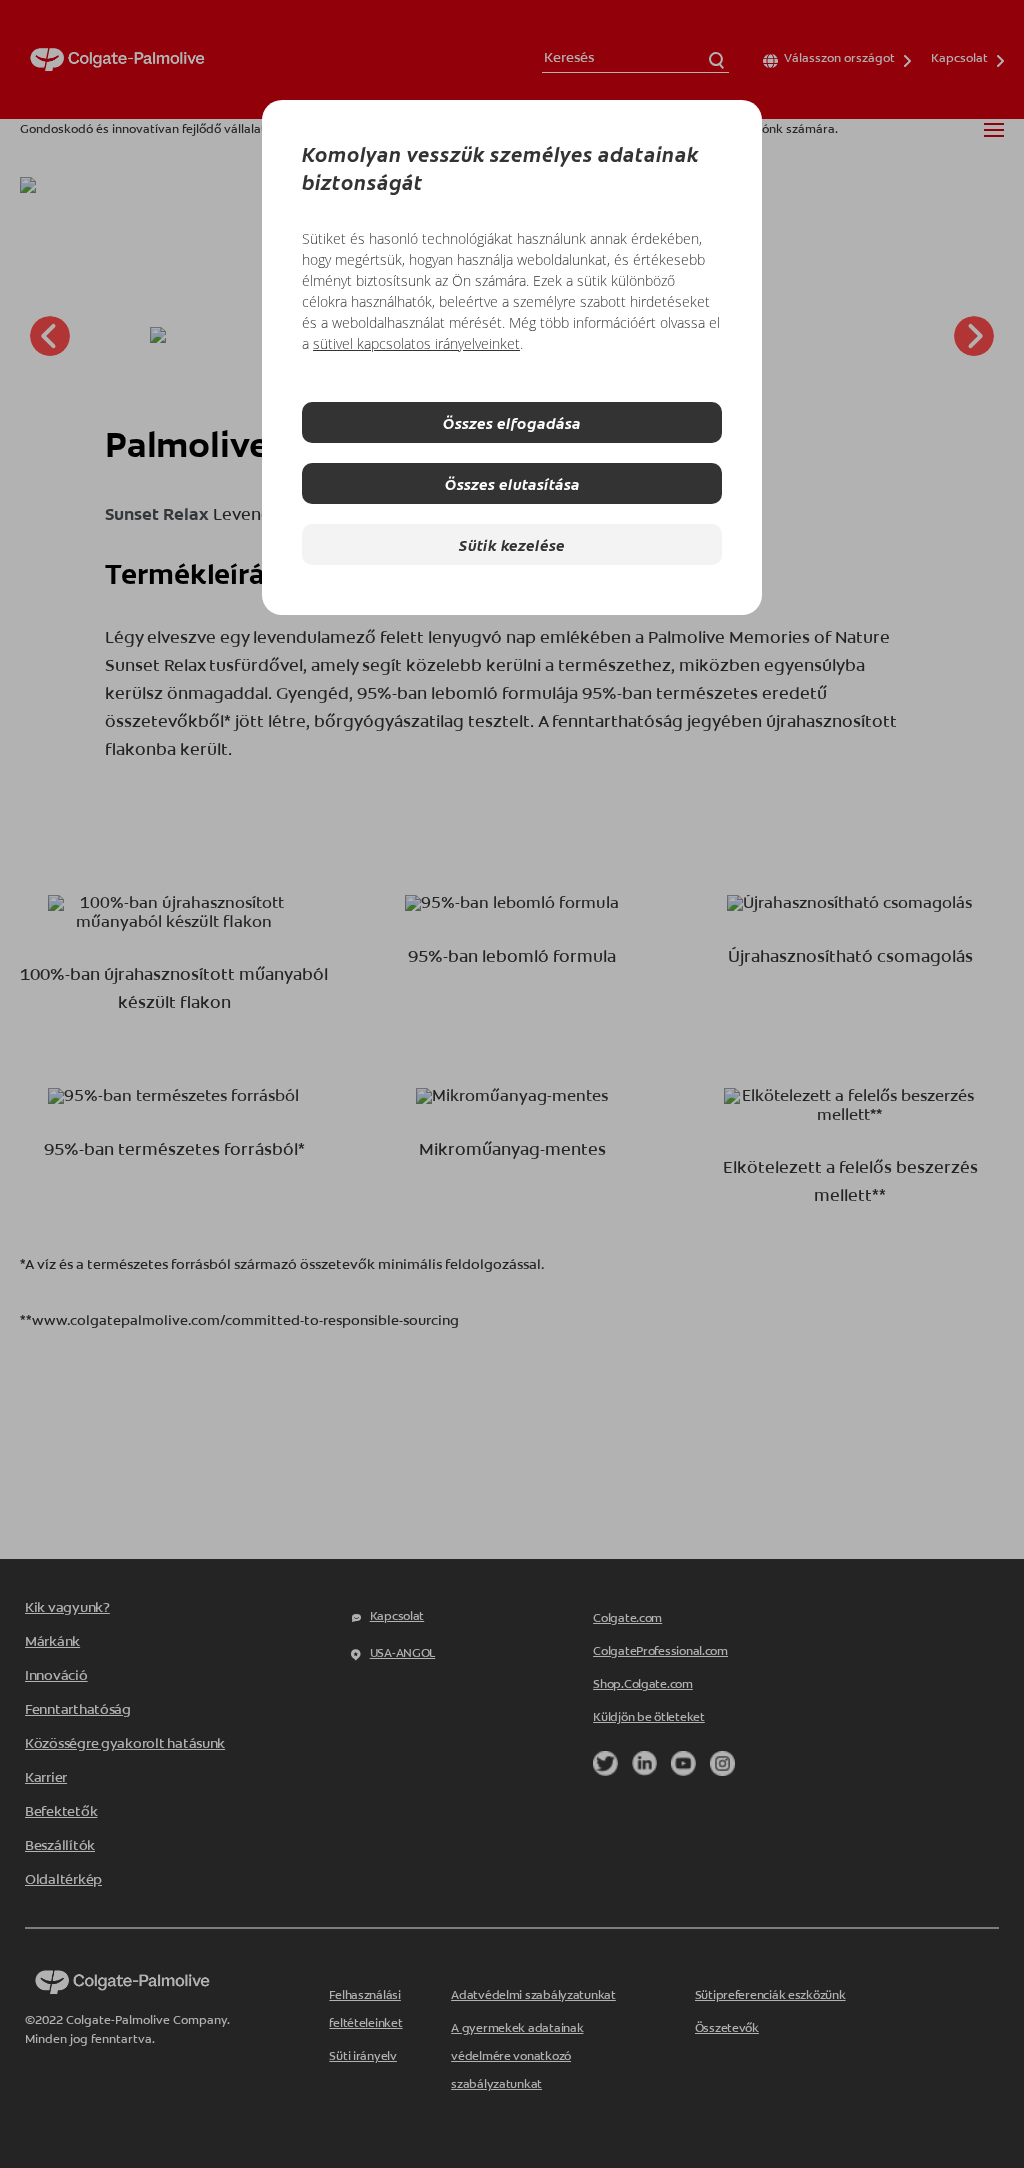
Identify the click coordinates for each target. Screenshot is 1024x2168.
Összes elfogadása (512, 422)
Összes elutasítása (512, 483)
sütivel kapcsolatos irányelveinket (416, 343)
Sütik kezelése (512, 544)
